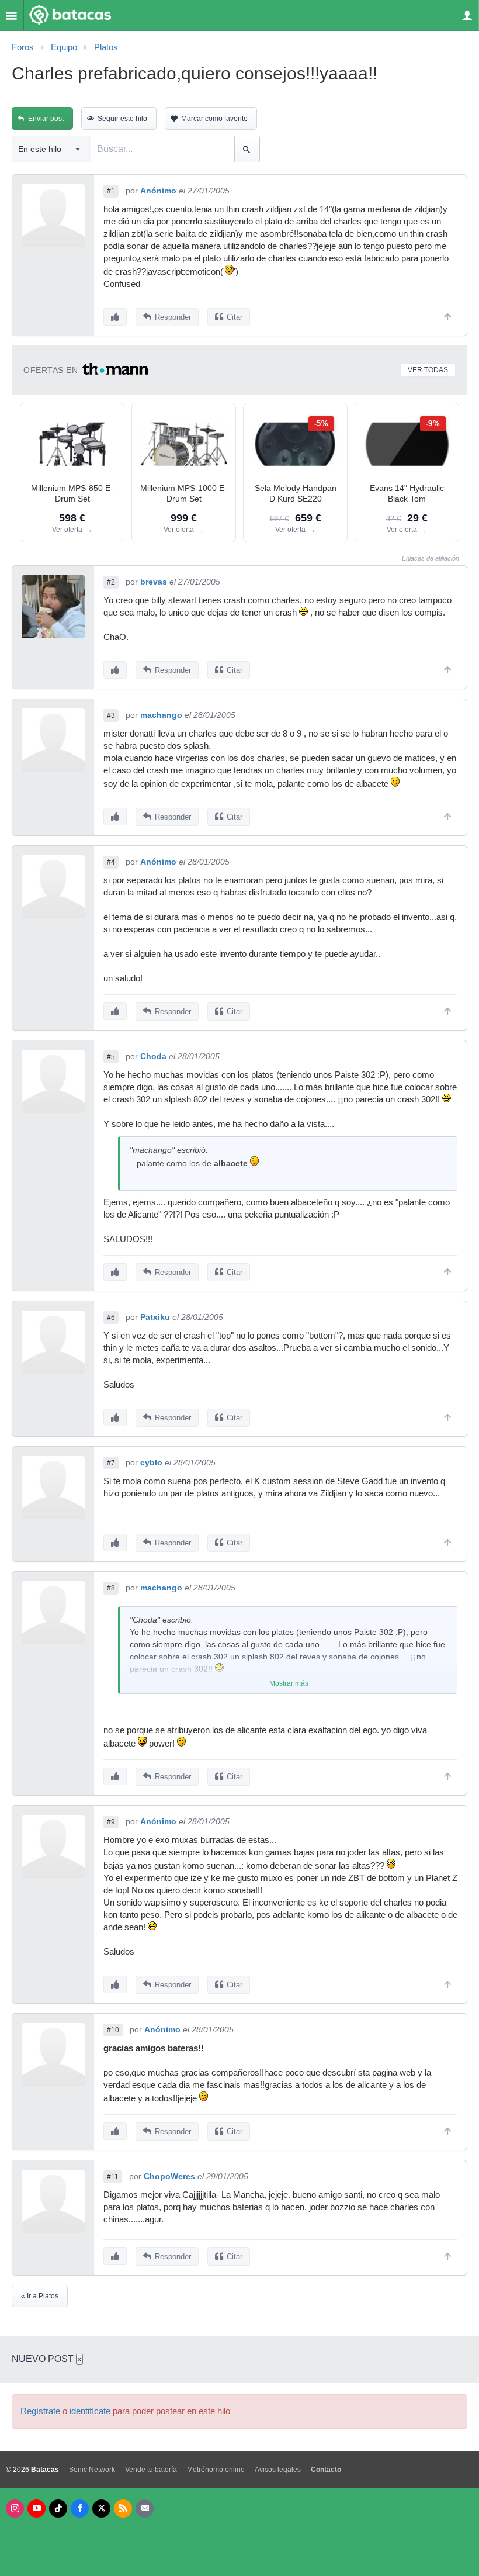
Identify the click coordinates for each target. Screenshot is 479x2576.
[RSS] (123, 2508)
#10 (113, 2030)
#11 (113, 2177)
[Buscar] (247, 149)
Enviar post (46, 119)
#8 (111, 1588)
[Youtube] (37, 2508)
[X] (101, 2508)
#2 (111, 582)
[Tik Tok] (58, 2508)
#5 (111, 1057)
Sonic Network (92, 2470)
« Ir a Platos (40, 2296)
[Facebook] (80, 2508)
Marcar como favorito (214, 119)
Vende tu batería (151, 2470)
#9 (111, 1822)
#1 (111, 191)
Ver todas (428, 370)
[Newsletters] (145, 2508)
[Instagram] (15, 2508)
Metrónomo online (216, 2470)
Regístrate (40, 2411)
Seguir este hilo (122, 119)
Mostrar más (289, 1683)
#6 (111, 1318)
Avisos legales (278, 2470)
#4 (111, 862)
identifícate (90, 2411)
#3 (111, 715)
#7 (111, 1463)
